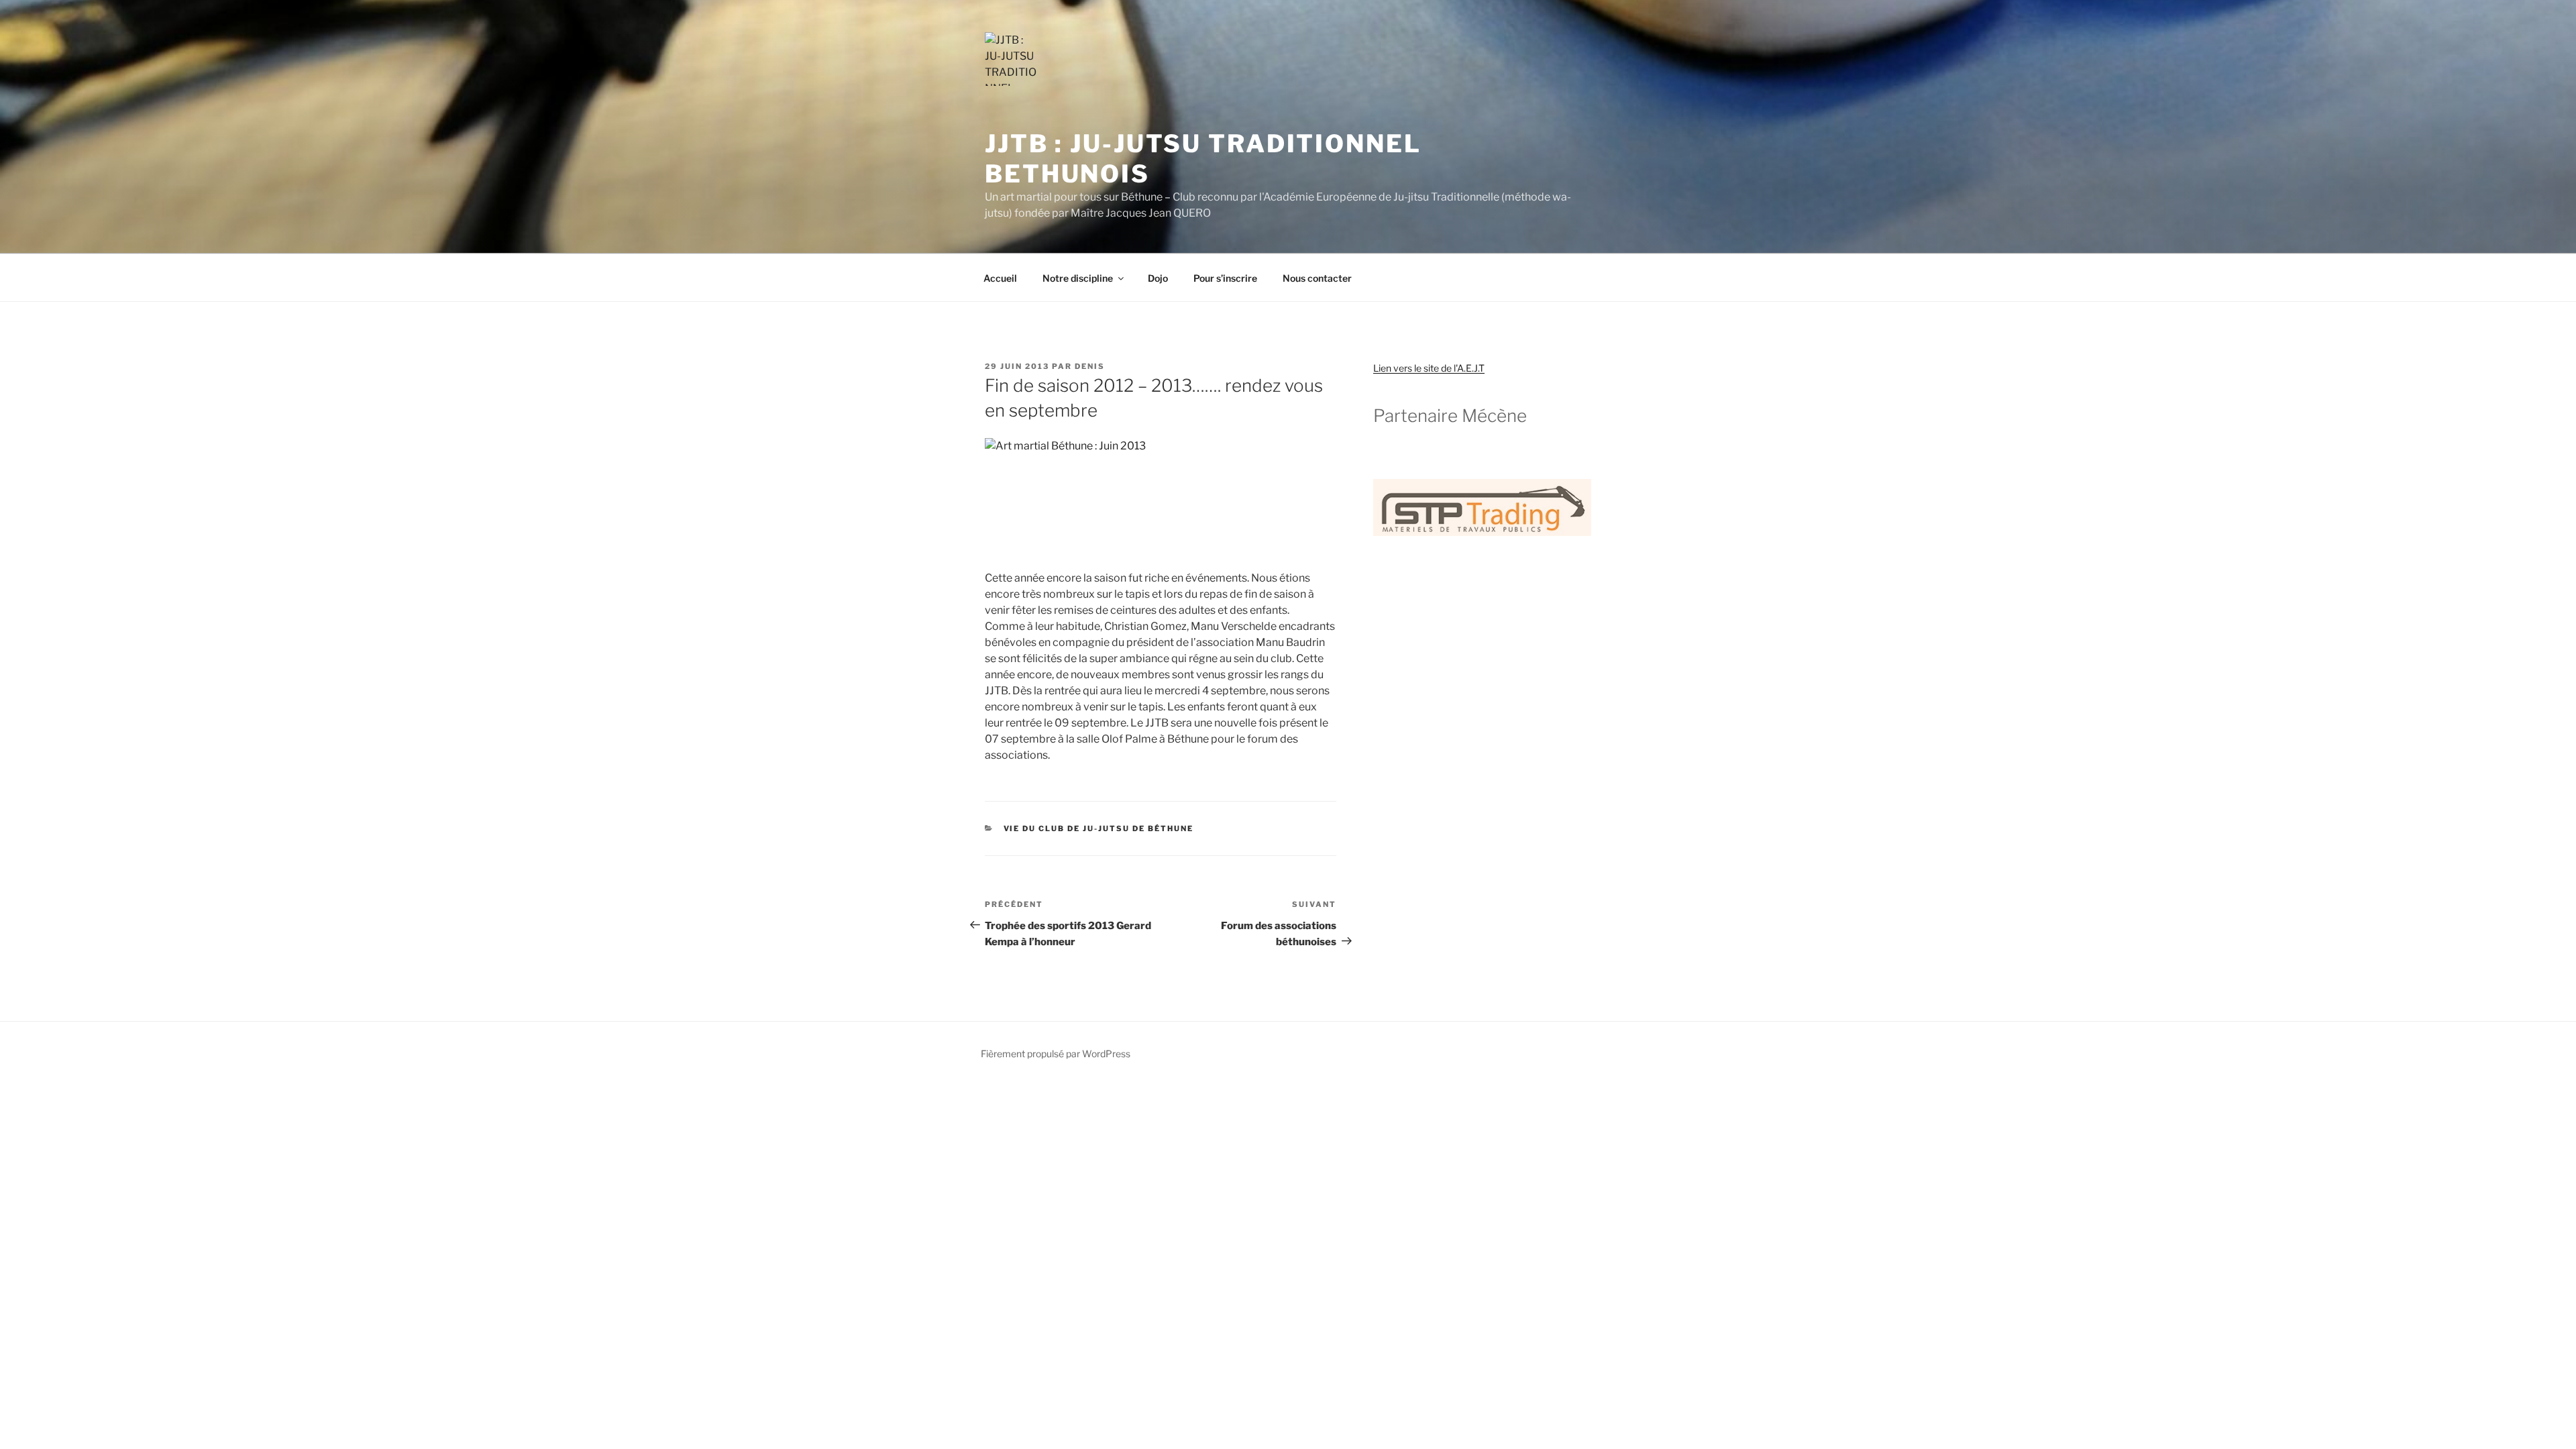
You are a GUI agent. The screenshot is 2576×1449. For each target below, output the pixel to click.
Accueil (1000, 278)
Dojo (1158, 278)
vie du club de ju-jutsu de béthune (1099, 828)
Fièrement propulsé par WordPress (1056, 1054)
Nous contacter (1317, 278)
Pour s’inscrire (1225, 278)
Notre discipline (1078, 278)
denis (1090, 366)
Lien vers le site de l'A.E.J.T (1429, 368)
